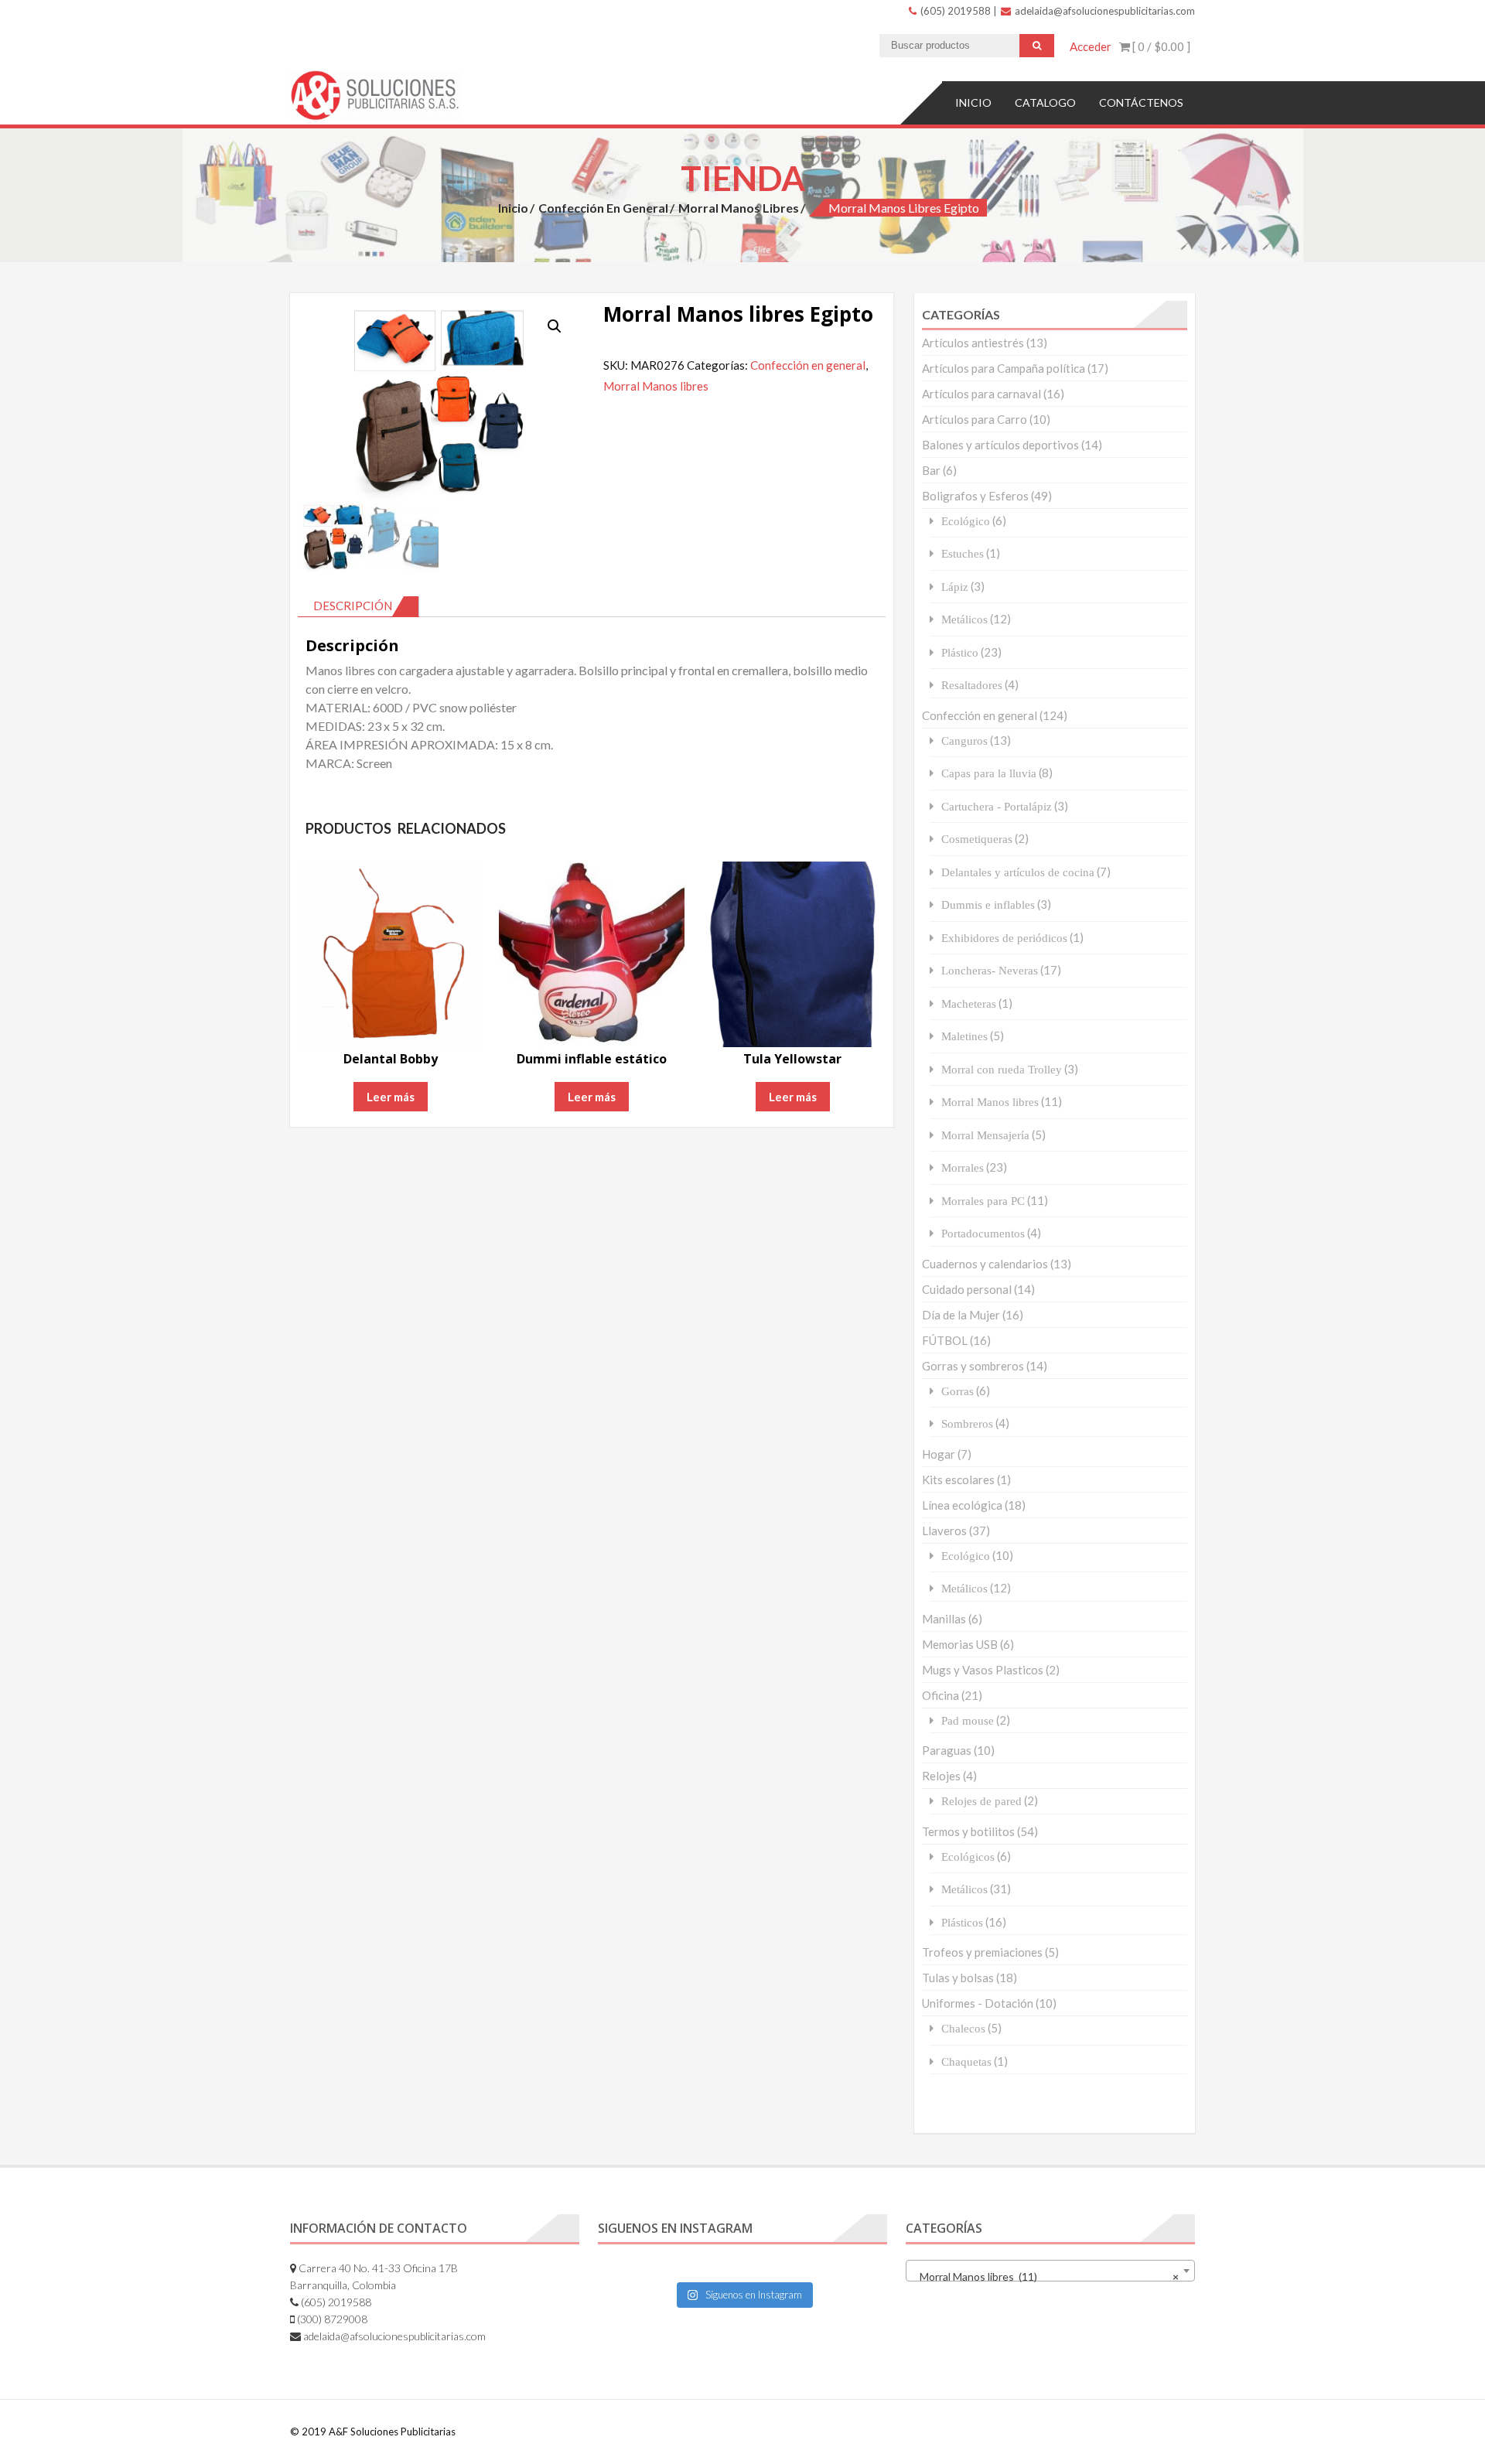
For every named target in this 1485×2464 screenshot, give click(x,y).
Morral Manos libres (739, 208)
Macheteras (969, 1003)
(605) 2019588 (954, 11)
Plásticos (962, 1922)
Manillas (944, 1619)
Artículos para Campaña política (1004, 368)
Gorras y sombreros (973, 1366)
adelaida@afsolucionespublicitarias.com (1104, 11)
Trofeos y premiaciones (982, 1952)
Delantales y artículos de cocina (1018, 872)
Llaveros (944, 1531)
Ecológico (966, 521)
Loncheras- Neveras (990, 970)
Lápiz (955, 587)
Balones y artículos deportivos (1000, 445)
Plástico (960, 652)
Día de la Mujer (961, 1315)
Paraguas (947, 1750)
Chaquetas (966, 2061)
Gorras (958, 1391)
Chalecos (963, 2028)
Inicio (973, 102)
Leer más (391, 1097)
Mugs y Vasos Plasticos (983, 1670)
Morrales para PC (983, 1201)
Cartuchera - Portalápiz (997, 806)
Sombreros (967, 1423)
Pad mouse (968, 1720)
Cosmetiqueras (977, 839)
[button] (555, 326)
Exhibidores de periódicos (1004, 938)
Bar (931, 470)
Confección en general (603, 208)
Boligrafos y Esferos (975, 496)
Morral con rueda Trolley (1002, 1069)
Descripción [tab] (353, 606)
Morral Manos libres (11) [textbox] (1046, 2276)
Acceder (1091, 46)
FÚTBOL (945, 1340)
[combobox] (1050, 2271)
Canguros (964, 741)
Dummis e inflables (988, 904)
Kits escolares (958, 1479)
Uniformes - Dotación (978, 2003)
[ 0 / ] (1160, 46)
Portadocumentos (983, 1233)
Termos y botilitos (968, 1831)
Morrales (963, 1167)
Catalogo (1045, 102)
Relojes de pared (981, 1801)
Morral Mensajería (985, 1135)
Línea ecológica (962, 1505)
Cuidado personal (967, 1289)
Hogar (939, 1454)
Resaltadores (972, 685)
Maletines (964, 1036)
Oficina (940, 1695)
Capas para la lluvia (989, 773)
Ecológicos (968, 1857)
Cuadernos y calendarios (985, 1264)
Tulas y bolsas (958, 1978)
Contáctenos (1141, 102)
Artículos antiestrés (973, 343)
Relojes (941, 1776)
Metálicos (964, 619)
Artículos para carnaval (981, 394)
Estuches (963, 553)
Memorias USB (960, 1644)
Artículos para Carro (975, 419)
